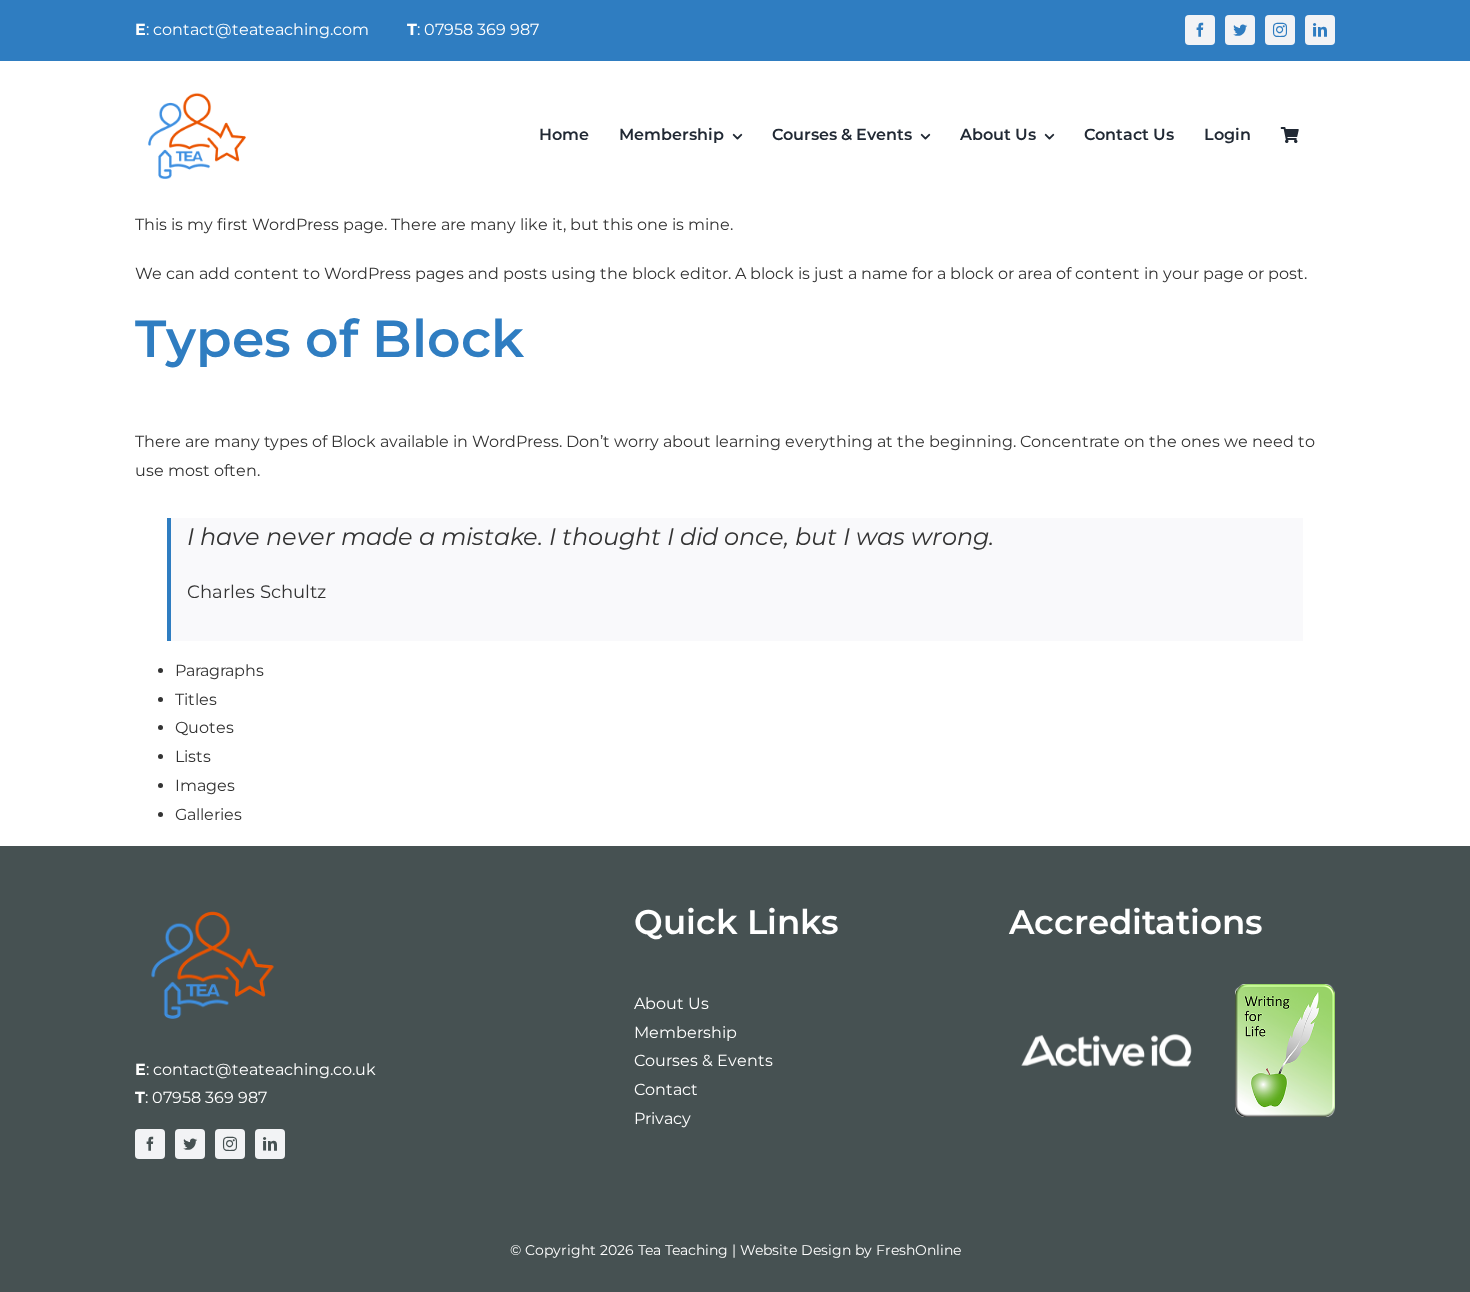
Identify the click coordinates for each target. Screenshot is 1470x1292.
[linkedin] (1320, 30)
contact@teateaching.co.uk (264, 1069)
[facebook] (1200, 30)
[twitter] (1240, 30)
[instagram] (1280, 30)
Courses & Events (703, 1060)
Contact (666, 1089)
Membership (685, 1032)
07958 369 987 (209, 1097)
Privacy (662, 1118)
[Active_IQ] (1109, 991)
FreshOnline (918, 1250)
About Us (671, 1003)
